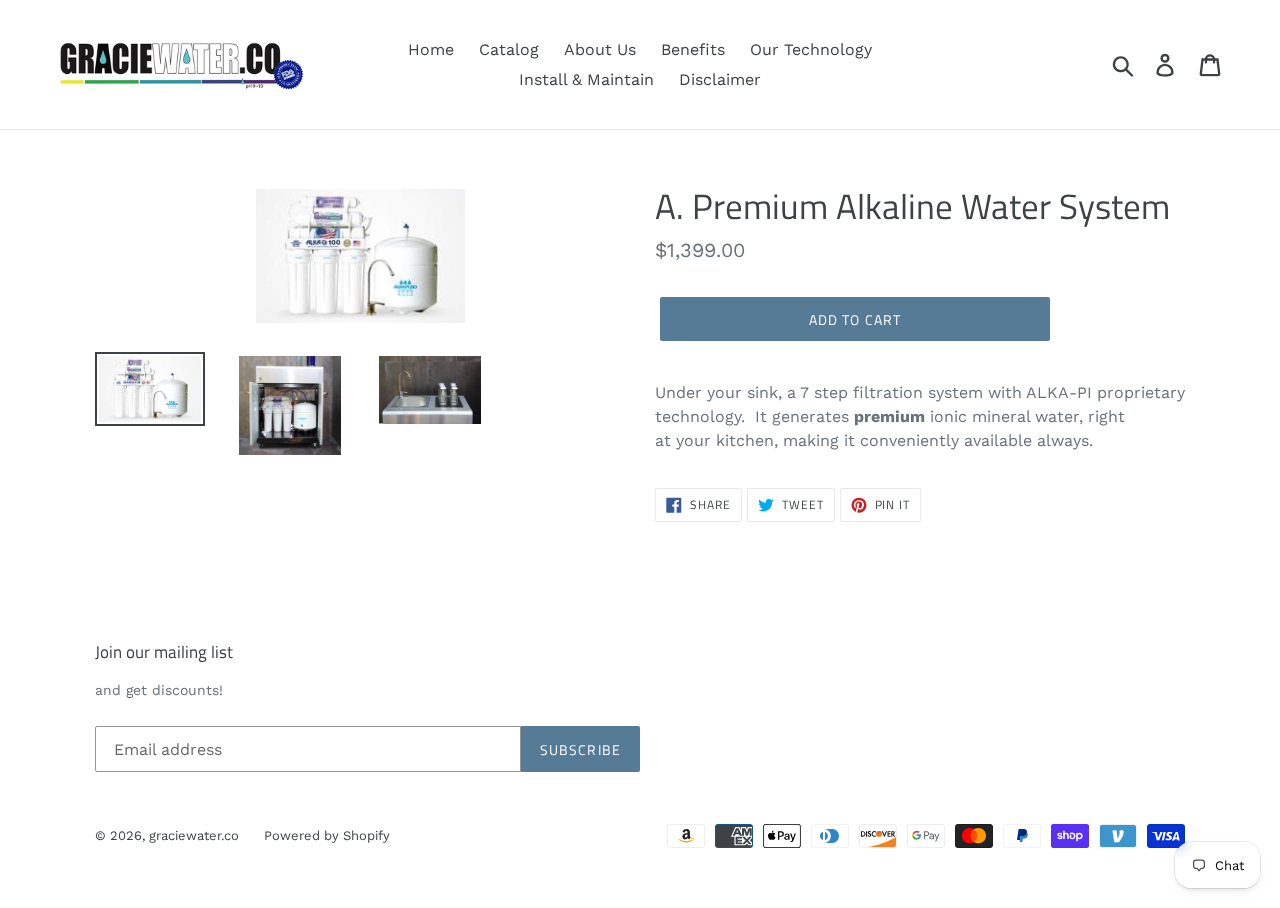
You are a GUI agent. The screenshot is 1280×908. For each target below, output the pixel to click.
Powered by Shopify (327, 835)
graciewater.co (194, 835)
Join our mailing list (164, 652)
